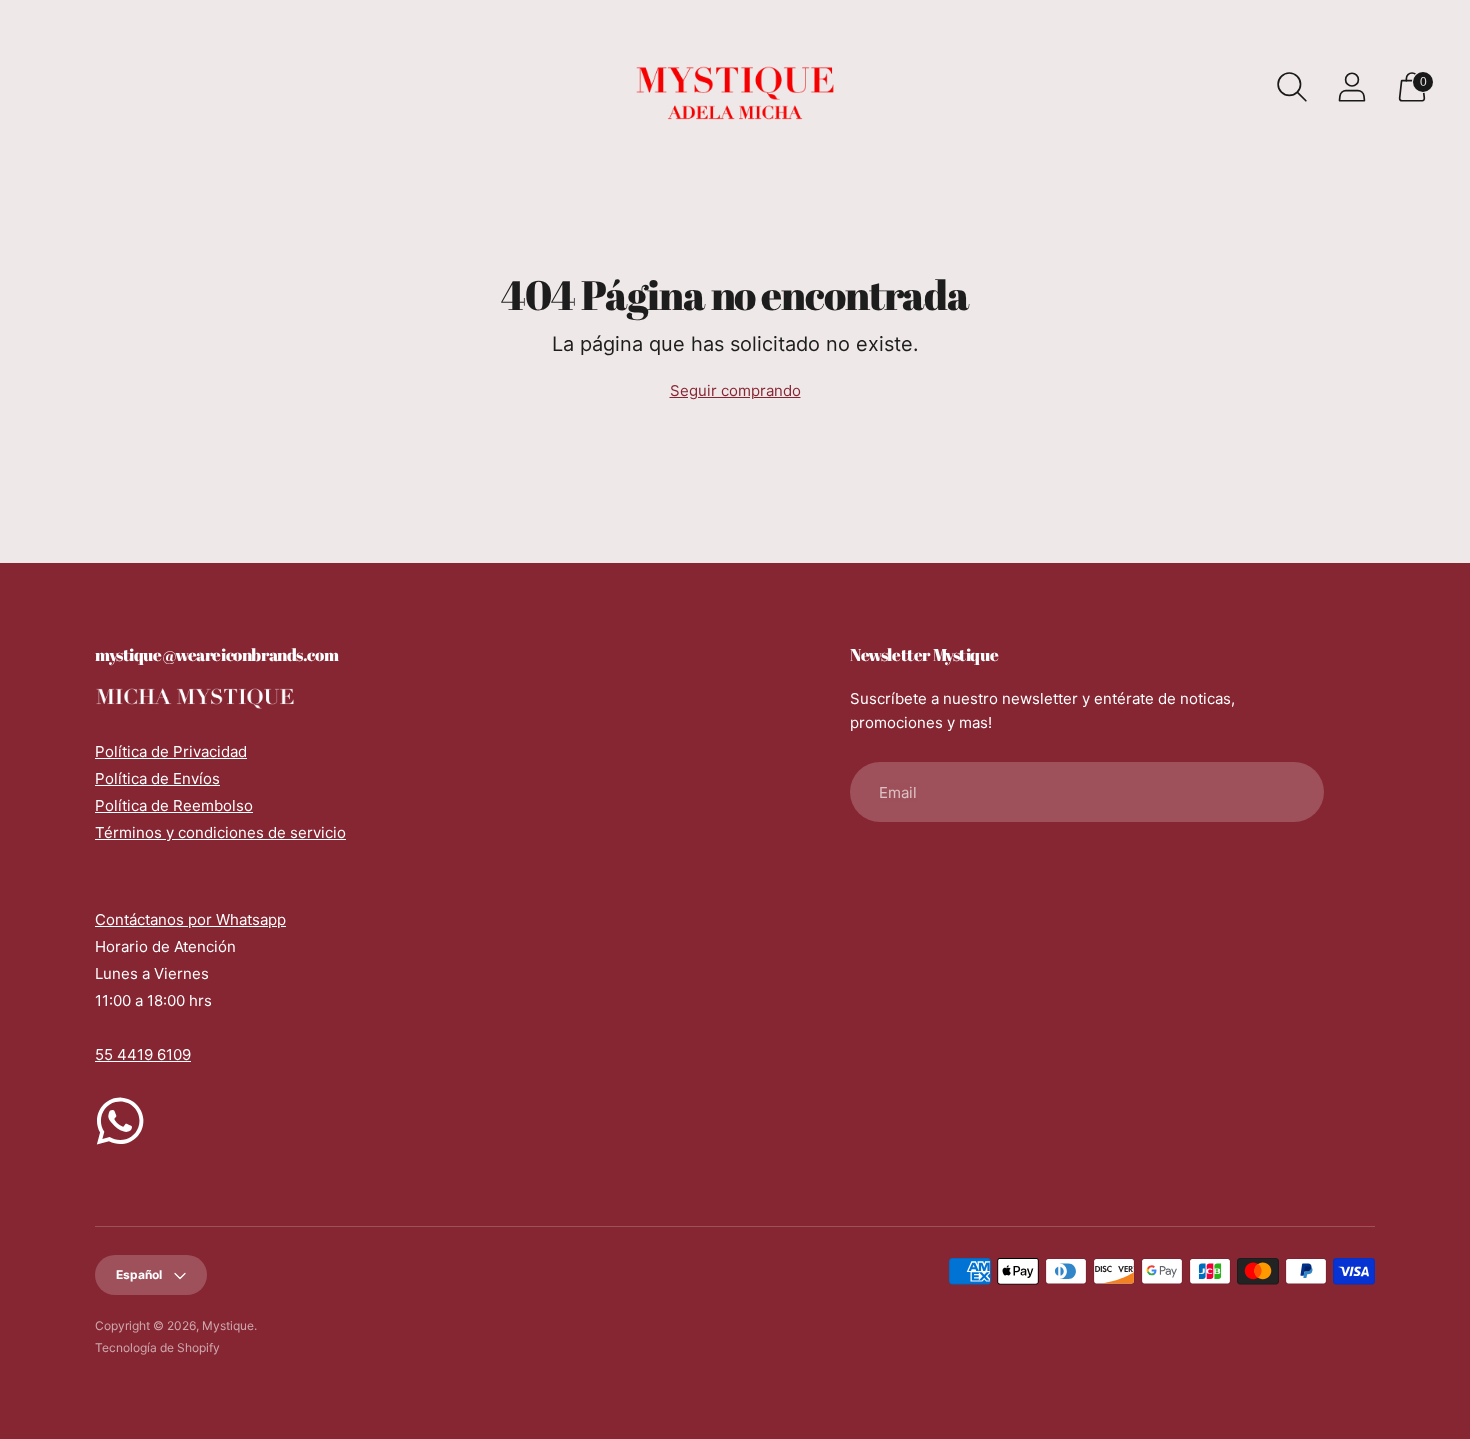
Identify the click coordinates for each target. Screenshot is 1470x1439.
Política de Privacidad (171, 751)
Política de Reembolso (174, 805)
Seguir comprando (735, 390)
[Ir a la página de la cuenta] (1352, 87)
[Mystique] (735, 86)
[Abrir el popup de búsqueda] (1292, 87)
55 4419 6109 (143, 1054)
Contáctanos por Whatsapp (190, 919)
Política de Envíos (157, 778)
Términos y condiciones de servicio (220, 832)
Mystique (228, 1325)
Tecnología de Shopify (157, 1347)
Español (139, 1274)
